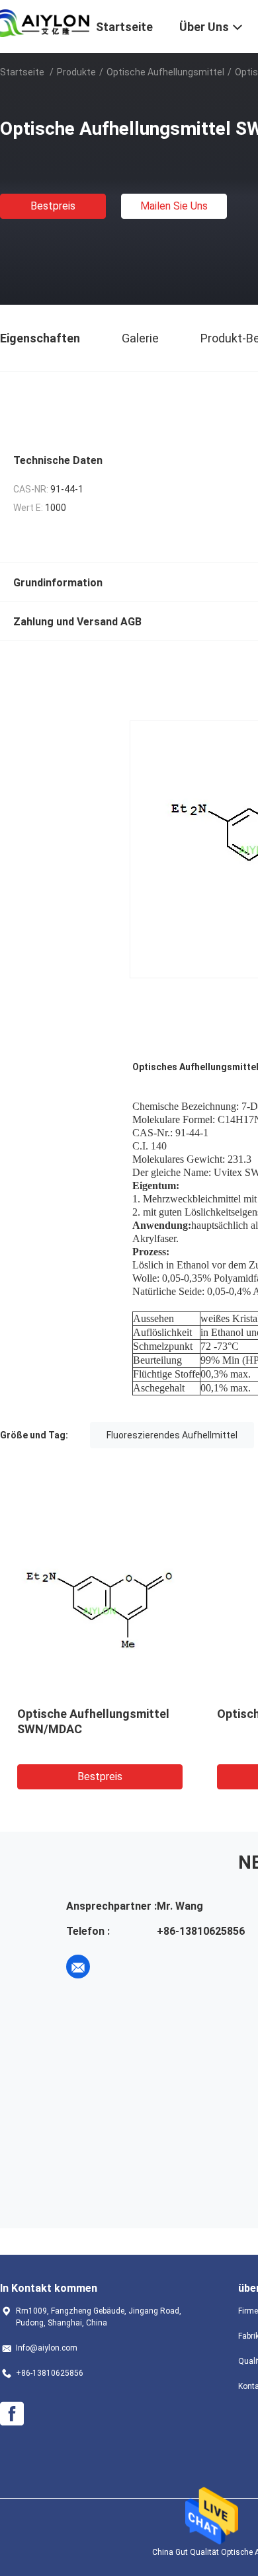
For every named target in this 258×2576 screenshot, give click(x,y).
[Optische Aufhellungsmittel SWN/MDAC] (100, 1610)
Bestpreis (53, 206)
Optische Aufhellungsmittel (165, 72)
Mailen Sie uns (174, 206)
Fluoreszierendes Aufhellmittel (172, 1435)
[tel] (115, 1967)
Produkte (76, 72)
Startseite (22, 72)
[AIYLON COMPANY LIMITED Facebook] (12, 2414)
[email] (78, 1967)
